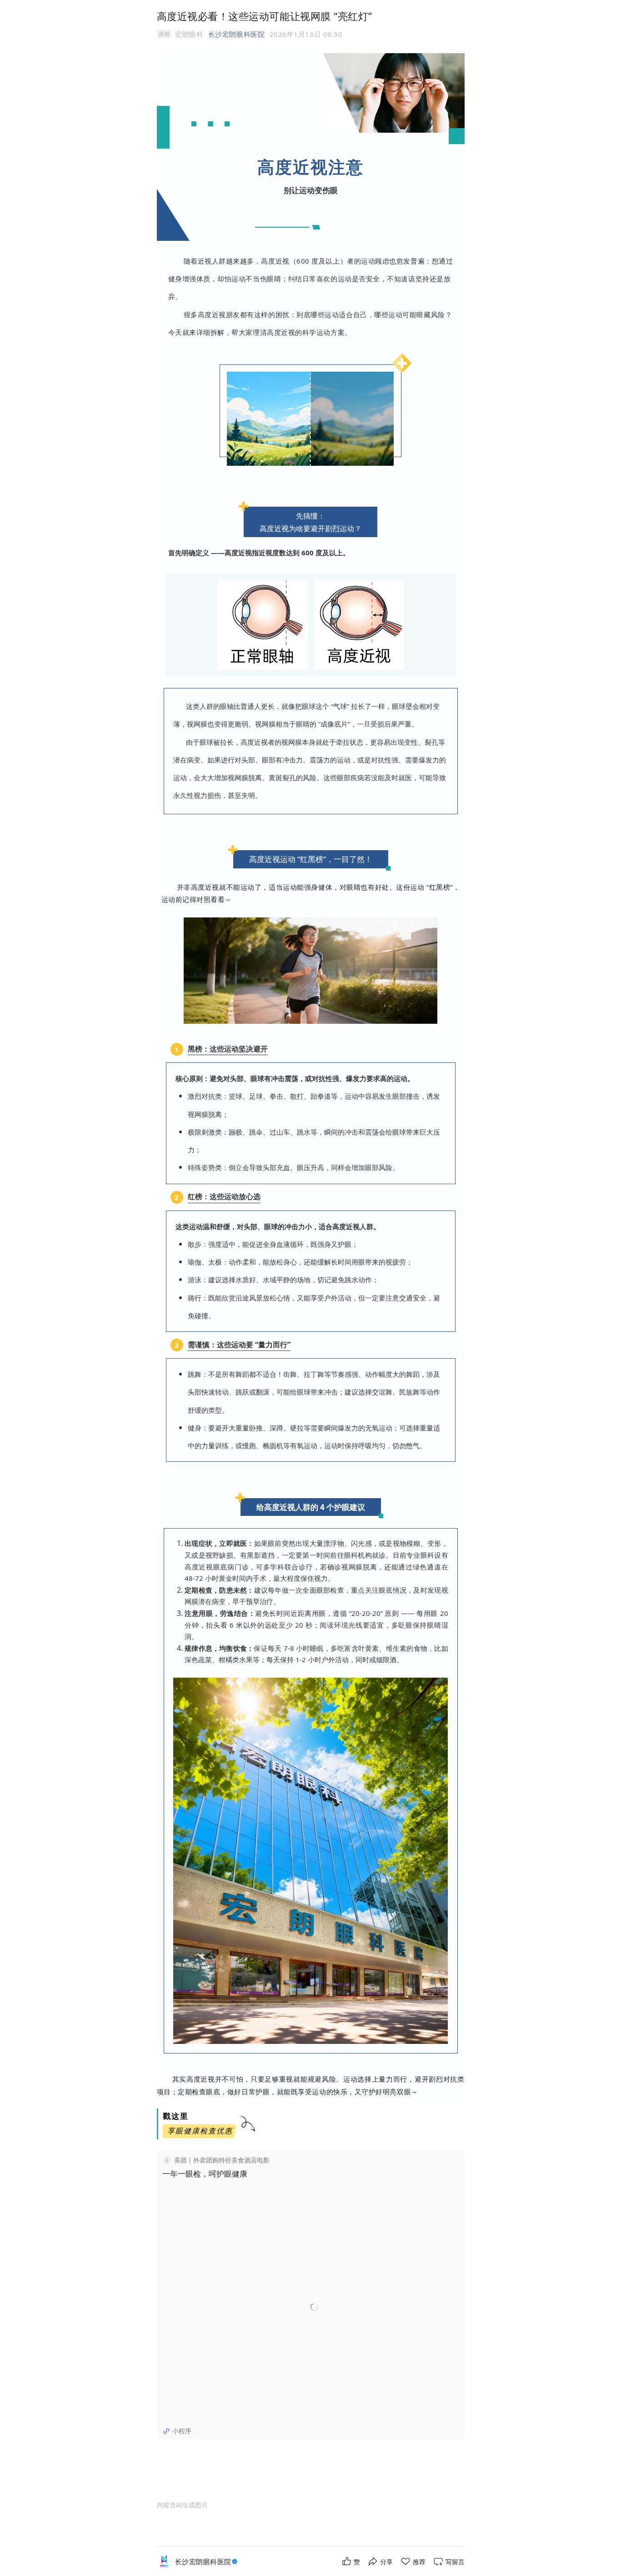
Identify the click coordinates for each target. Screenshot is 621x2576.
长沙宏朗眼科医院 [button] (236, 34)
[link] (207, 2562)
